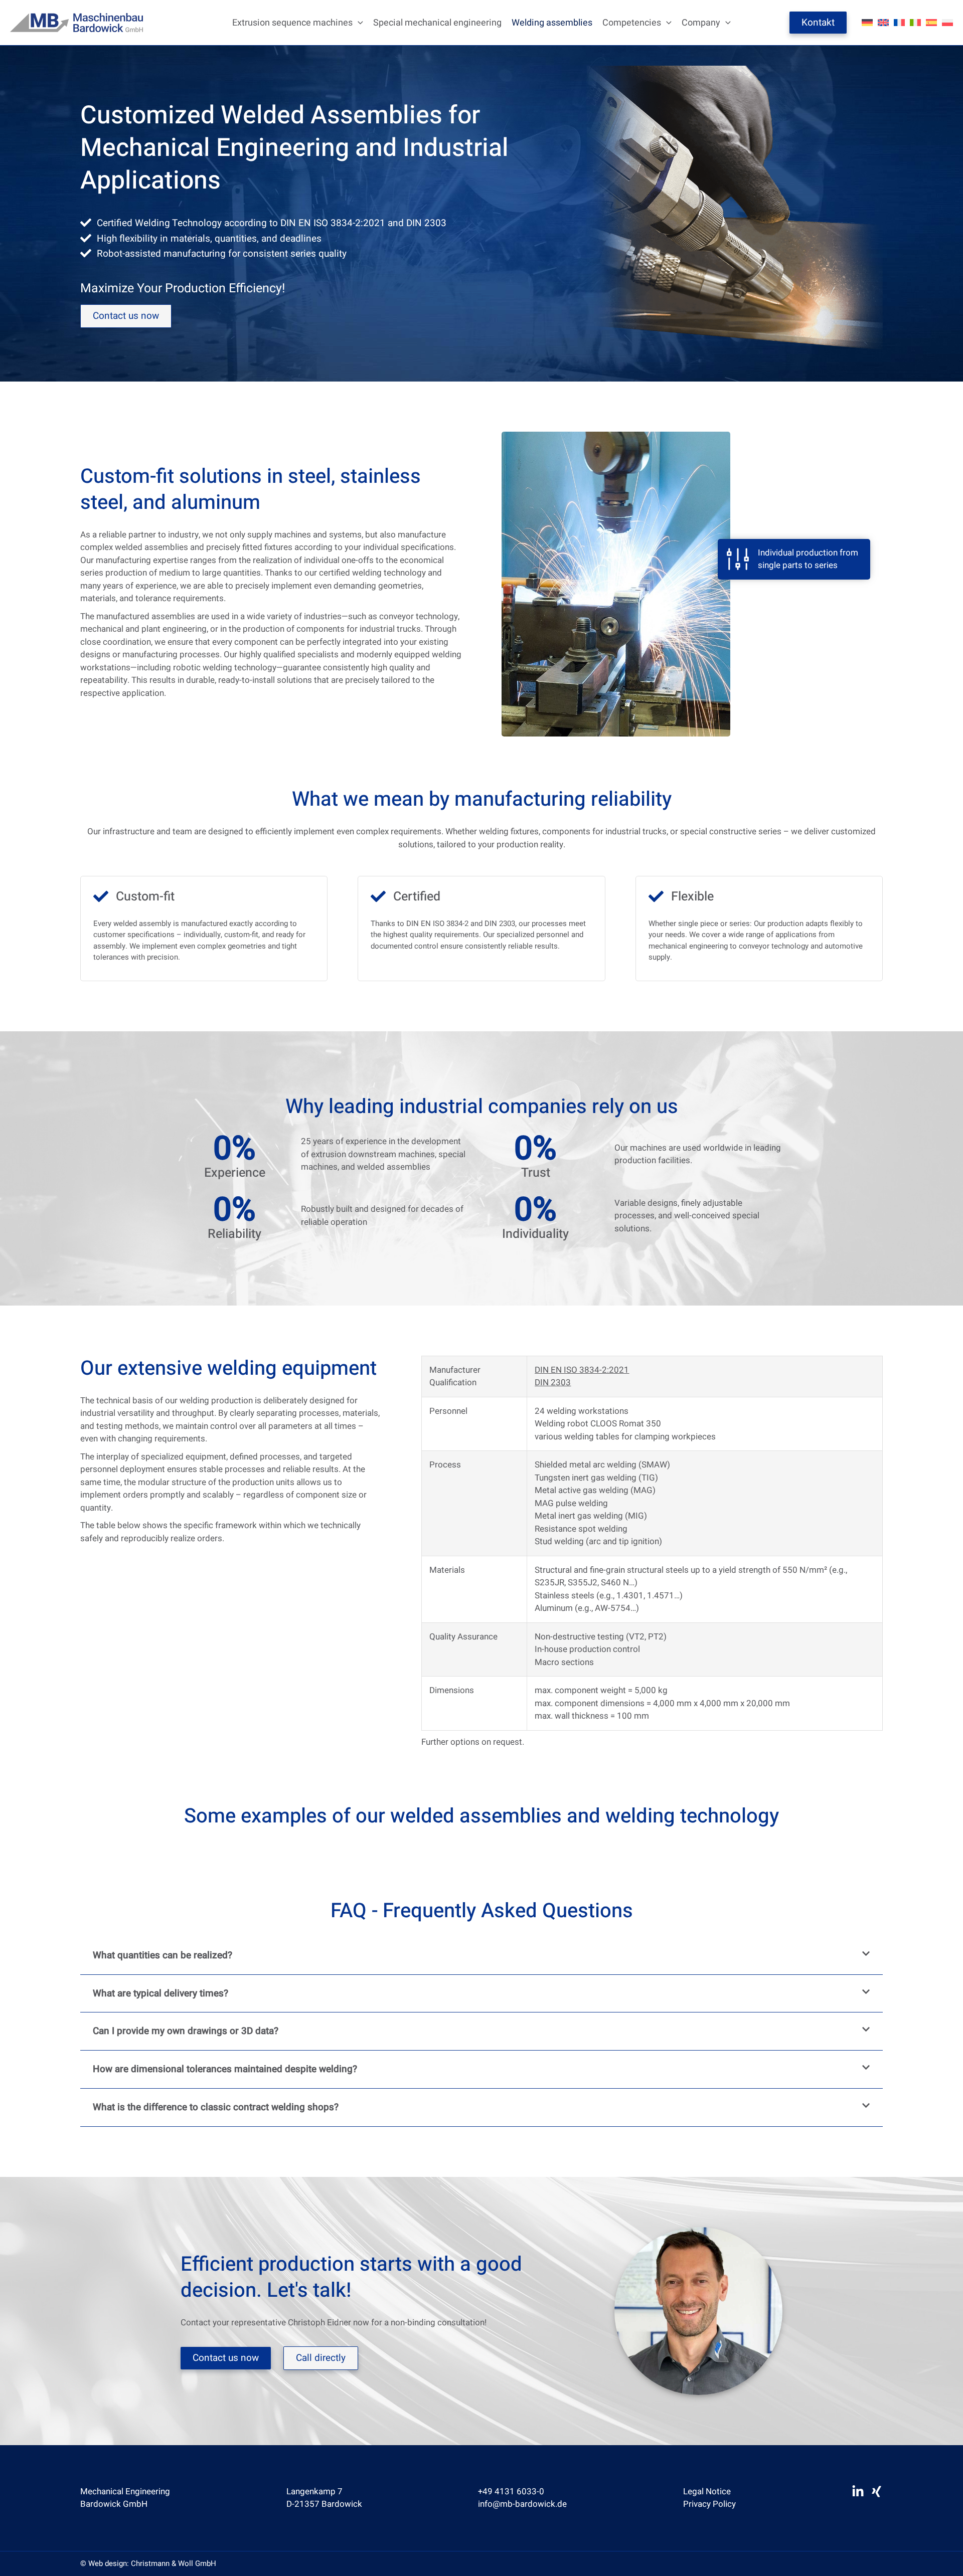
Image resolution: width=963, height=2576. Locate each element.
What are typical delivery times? (160, 1993)
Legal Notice (707, 2492)
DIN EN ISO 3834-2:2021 (582, 1370)
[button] (358, 23)
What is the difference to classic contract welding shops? (216, 2107)
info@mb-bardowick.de (522, 2504)
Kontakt (818, 23)
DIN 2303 (553, 1383)
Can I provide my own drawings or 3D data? (186, 2031)
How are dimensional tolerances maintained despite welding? (225, 2069)
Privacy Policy (709, 2504)
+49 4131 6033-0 (511, 2492)
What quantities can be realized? (163, 1955)
